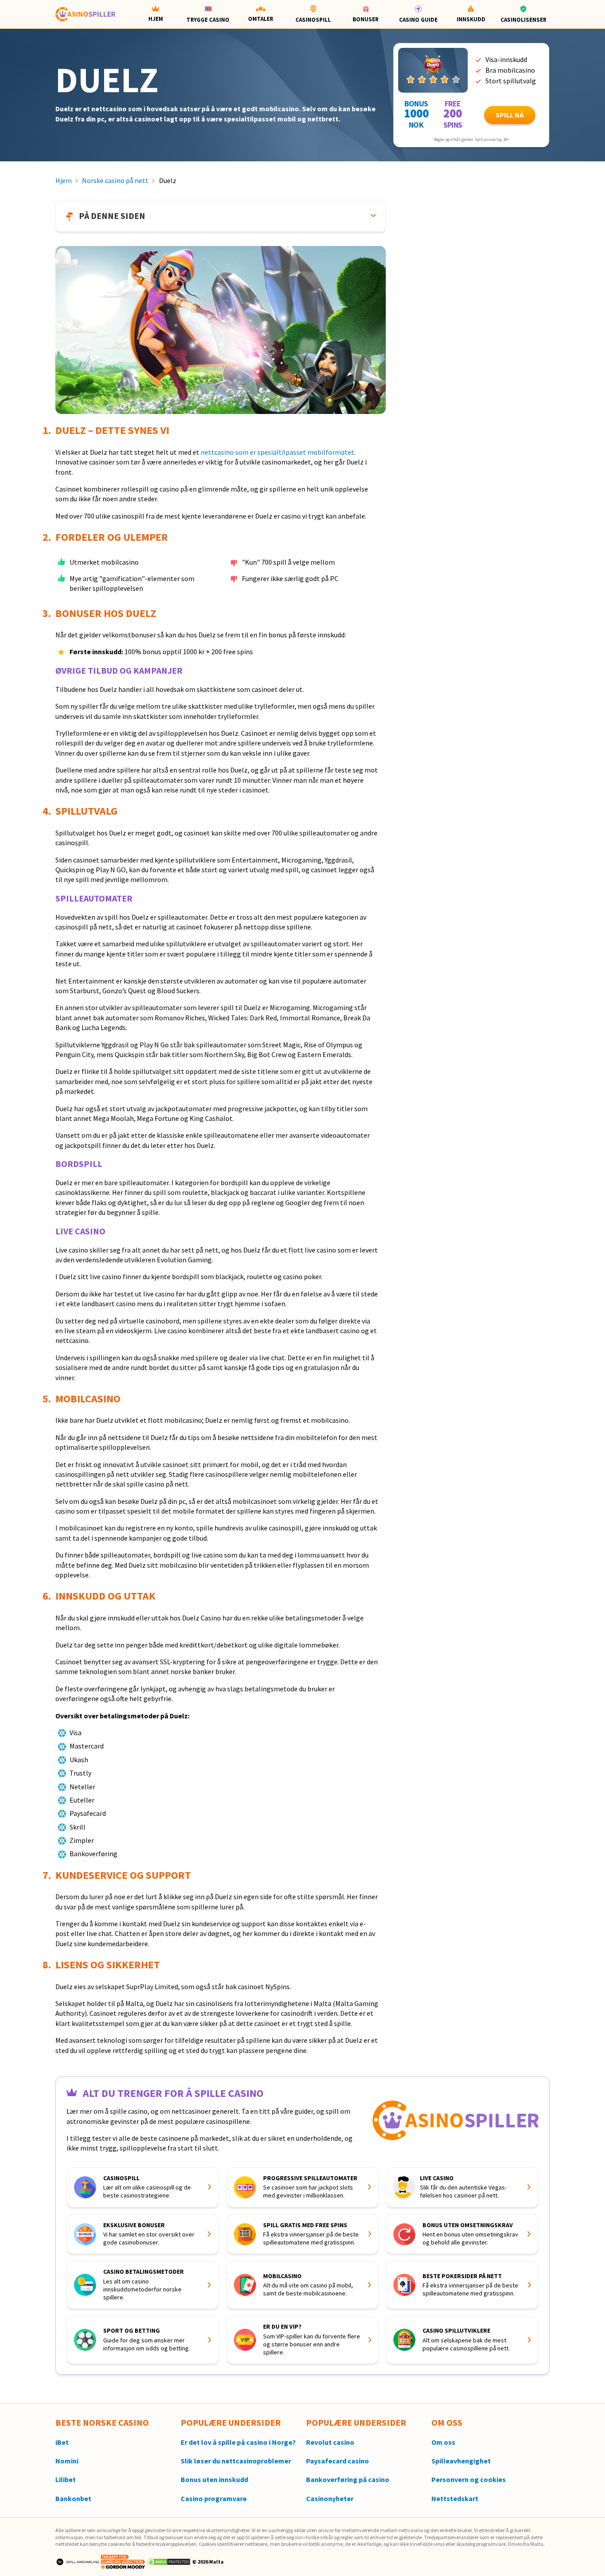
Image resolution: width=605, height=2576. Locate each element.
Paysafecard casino (337, 2461)
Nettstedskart (455, 2499)
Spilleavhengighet (461, 2461)
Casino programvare (214, 2499)
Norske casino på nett (115, 180)
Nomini (67, 2461)
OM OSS (447, 2422)
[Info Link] (210, 2187)
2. (47, 537)
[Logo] (78, 2561)
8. (47, 1965)
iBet (62, 2443)
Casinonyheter (330, 2499)
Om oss (443, 2443)
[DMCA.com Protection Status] (169, 2561)
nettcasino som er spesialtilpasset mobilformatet (277, 452)
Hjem (64, 180)
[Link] (433, 70)
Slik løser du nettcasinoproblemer (236, 2461)
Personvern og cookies (469, 2480)
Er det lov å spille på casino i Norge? (238, 2443)
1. (47, 430)
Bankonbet (73, 2499)
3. (47, 613)
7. (47, 1875)
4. (47, 811)
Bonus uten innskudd (214, 2480)
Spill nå (510, 115)
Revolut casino (330, 2443)
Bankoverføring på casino (348, 2480)
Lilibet (66, 2480)
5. (47, 1399)
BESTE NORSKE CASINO (102, 2422)
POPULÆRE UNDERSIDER (231, 2422)
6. (47, 1596)
